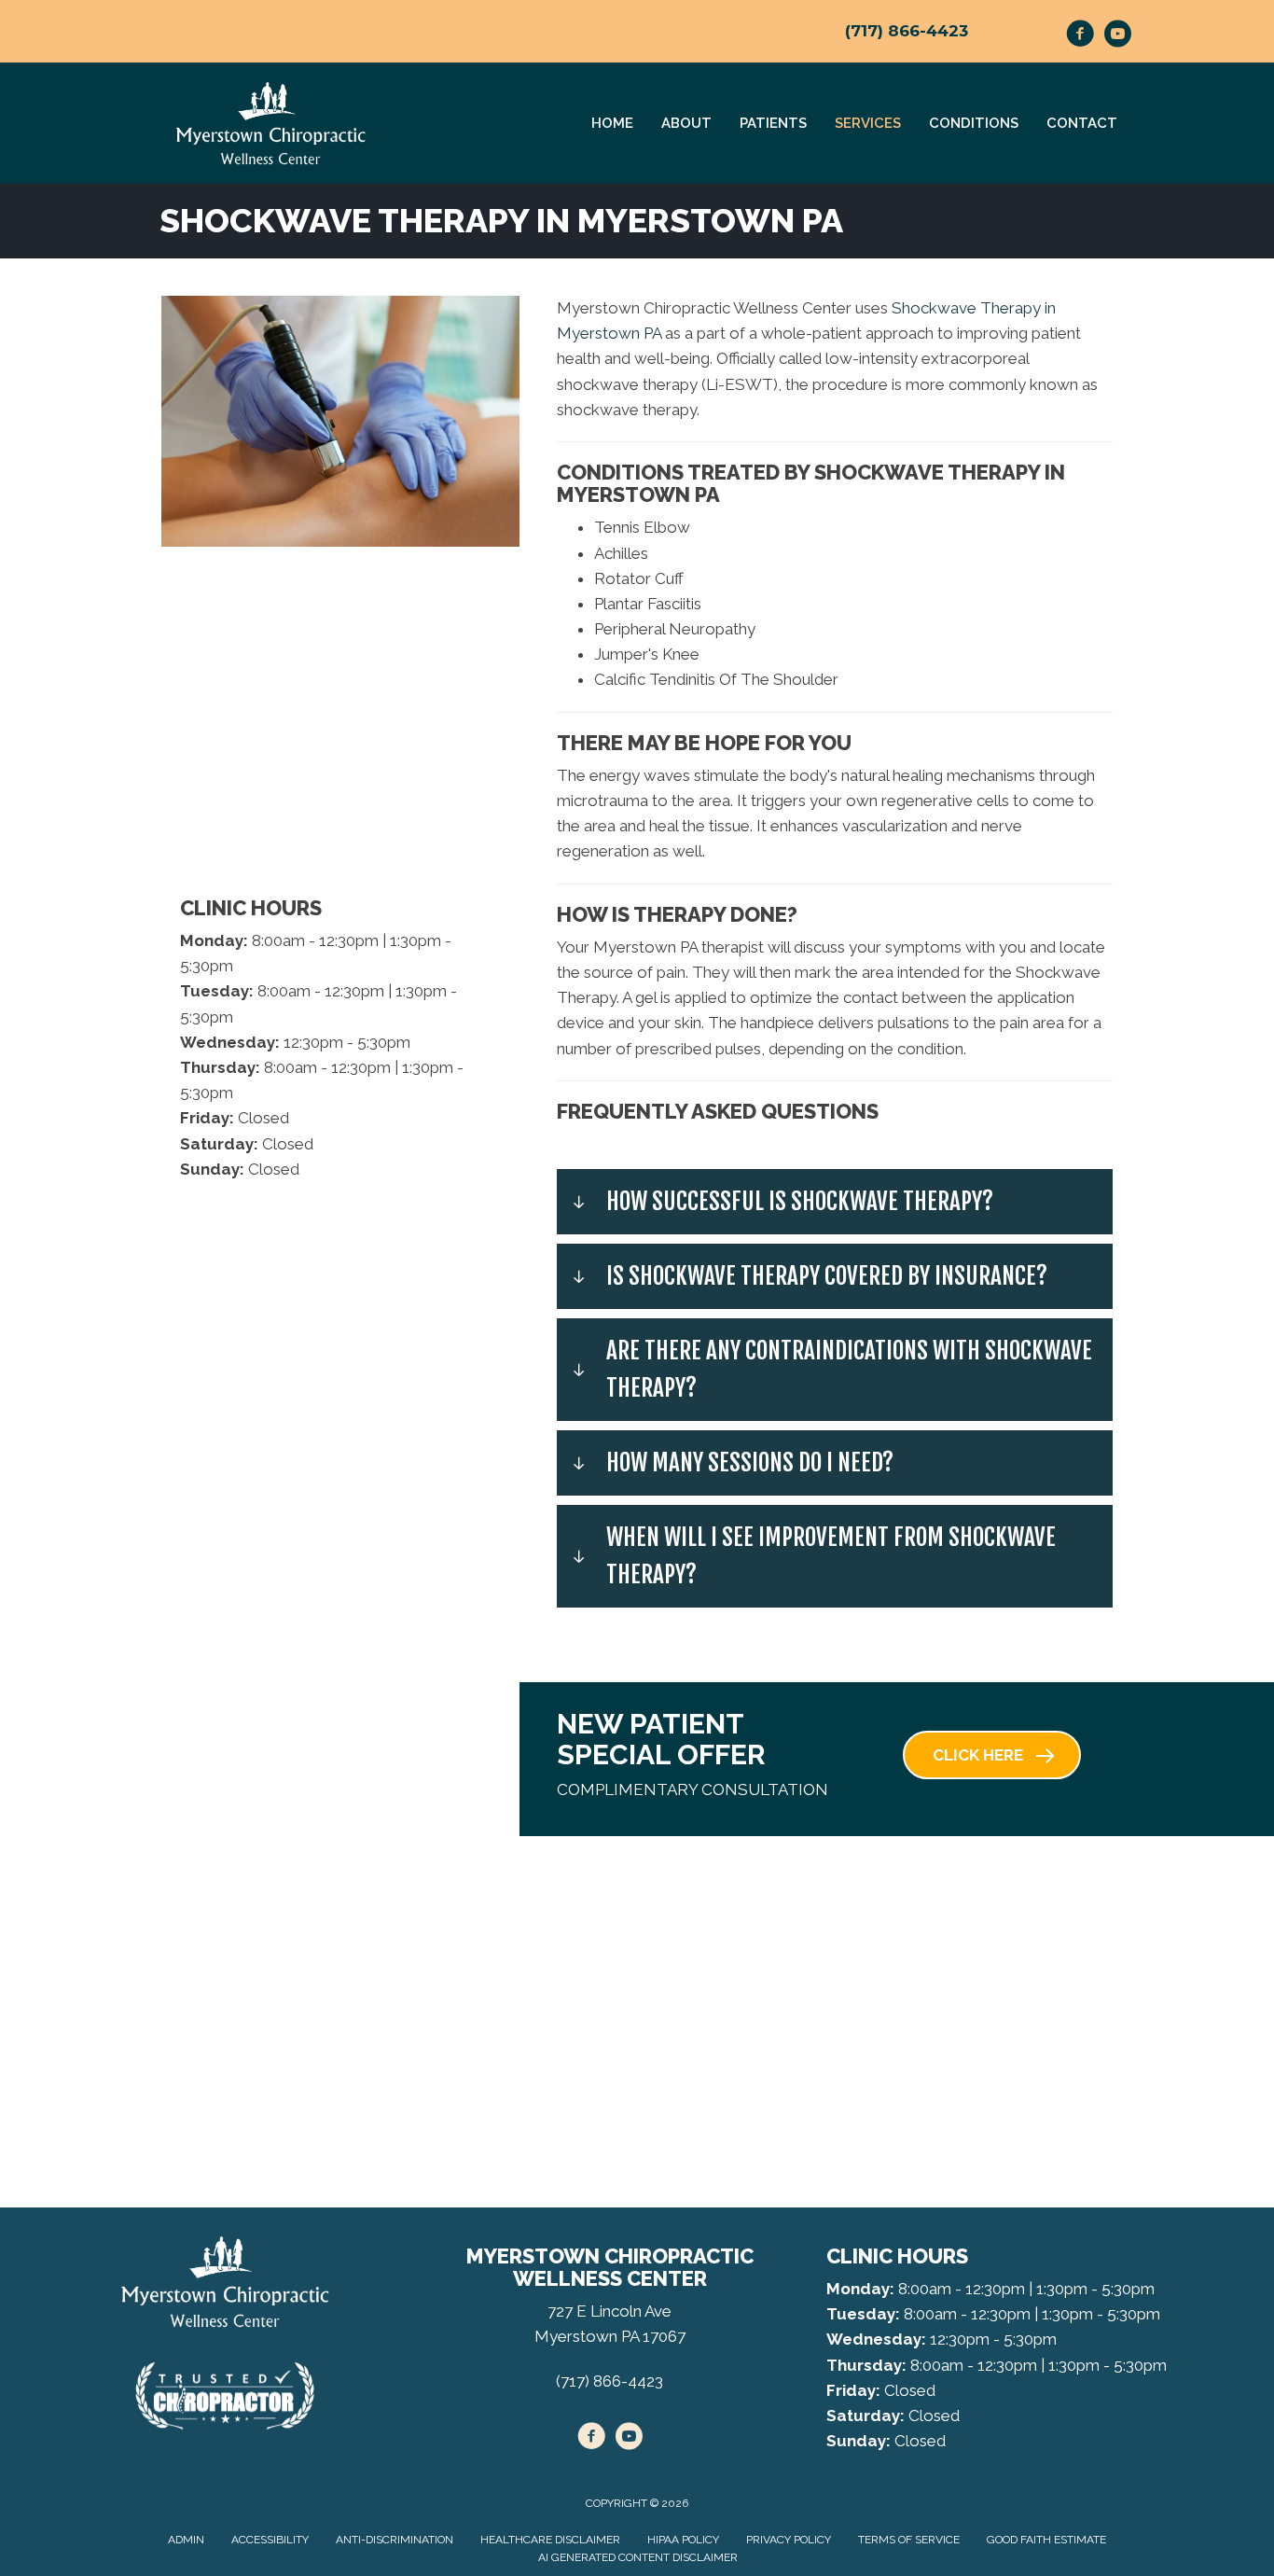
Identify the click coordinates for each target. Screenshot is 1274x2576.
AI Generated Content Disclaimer (638, 2557)
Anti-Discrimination (395, 2540)
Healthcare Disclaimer (550, 2540)
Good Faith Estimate (1046, 2540)
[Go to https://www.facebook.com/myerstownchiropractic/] (1080, 36)
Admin (186, 2540)
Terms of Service (909, 2540)
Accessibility (270, 2540)
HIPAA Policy (683, 2540)
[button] (835, 1202)
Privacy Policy (789, 2540)
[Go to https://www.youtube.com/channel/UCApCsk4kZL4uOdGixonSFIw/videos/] (1117, 36)
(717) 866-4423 (907, 31)
